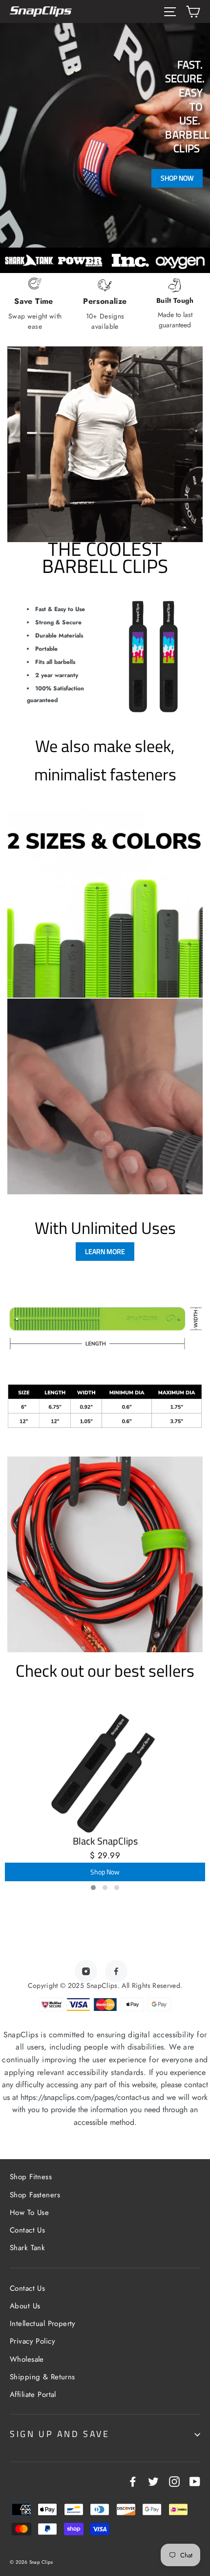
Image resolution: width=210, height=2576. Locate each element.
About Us (25, 2306)
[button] (93, 1888)
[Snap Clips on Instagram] (174, 2481)
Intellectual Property (43, 2324)
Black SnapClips (105, 1841)
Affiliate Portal (33, 2394)
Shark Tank (27, 2248)
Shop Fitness (31, 2177)
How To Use (29, 2212)
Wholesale (27, 2359)
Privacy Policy (32, 2341)
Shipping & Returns (42, 2377)
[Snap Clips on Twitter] (153, 2481)
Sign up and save (60, 2434)
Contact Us (27, 2230)
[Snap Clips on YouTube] (195, 2481)
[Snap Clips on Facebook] (133, 2481)
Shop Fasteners (35, 2195)
